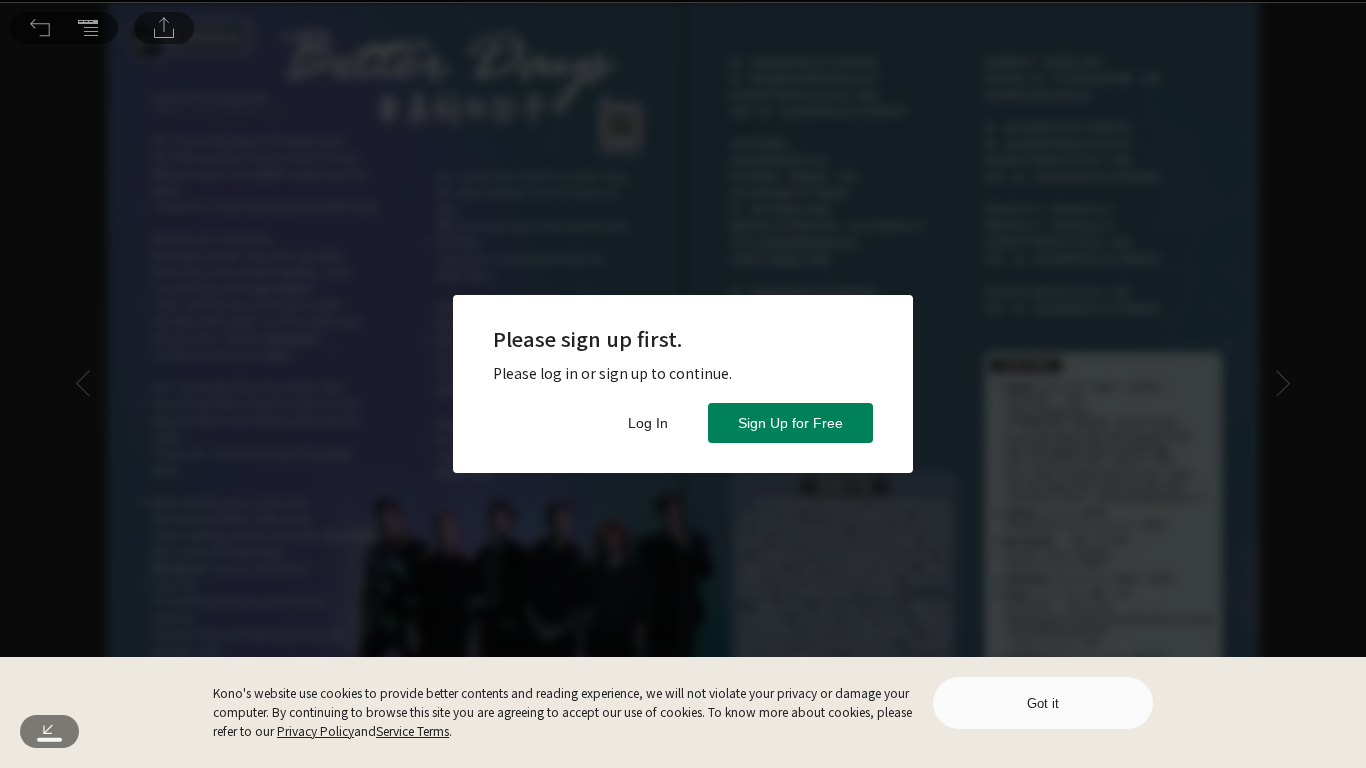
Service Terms (412, 730)
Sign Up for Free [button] (790, 423)
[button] (40, 28)
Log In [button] (648, 423)
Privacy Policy (315, 730)
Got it (1043, 703)
